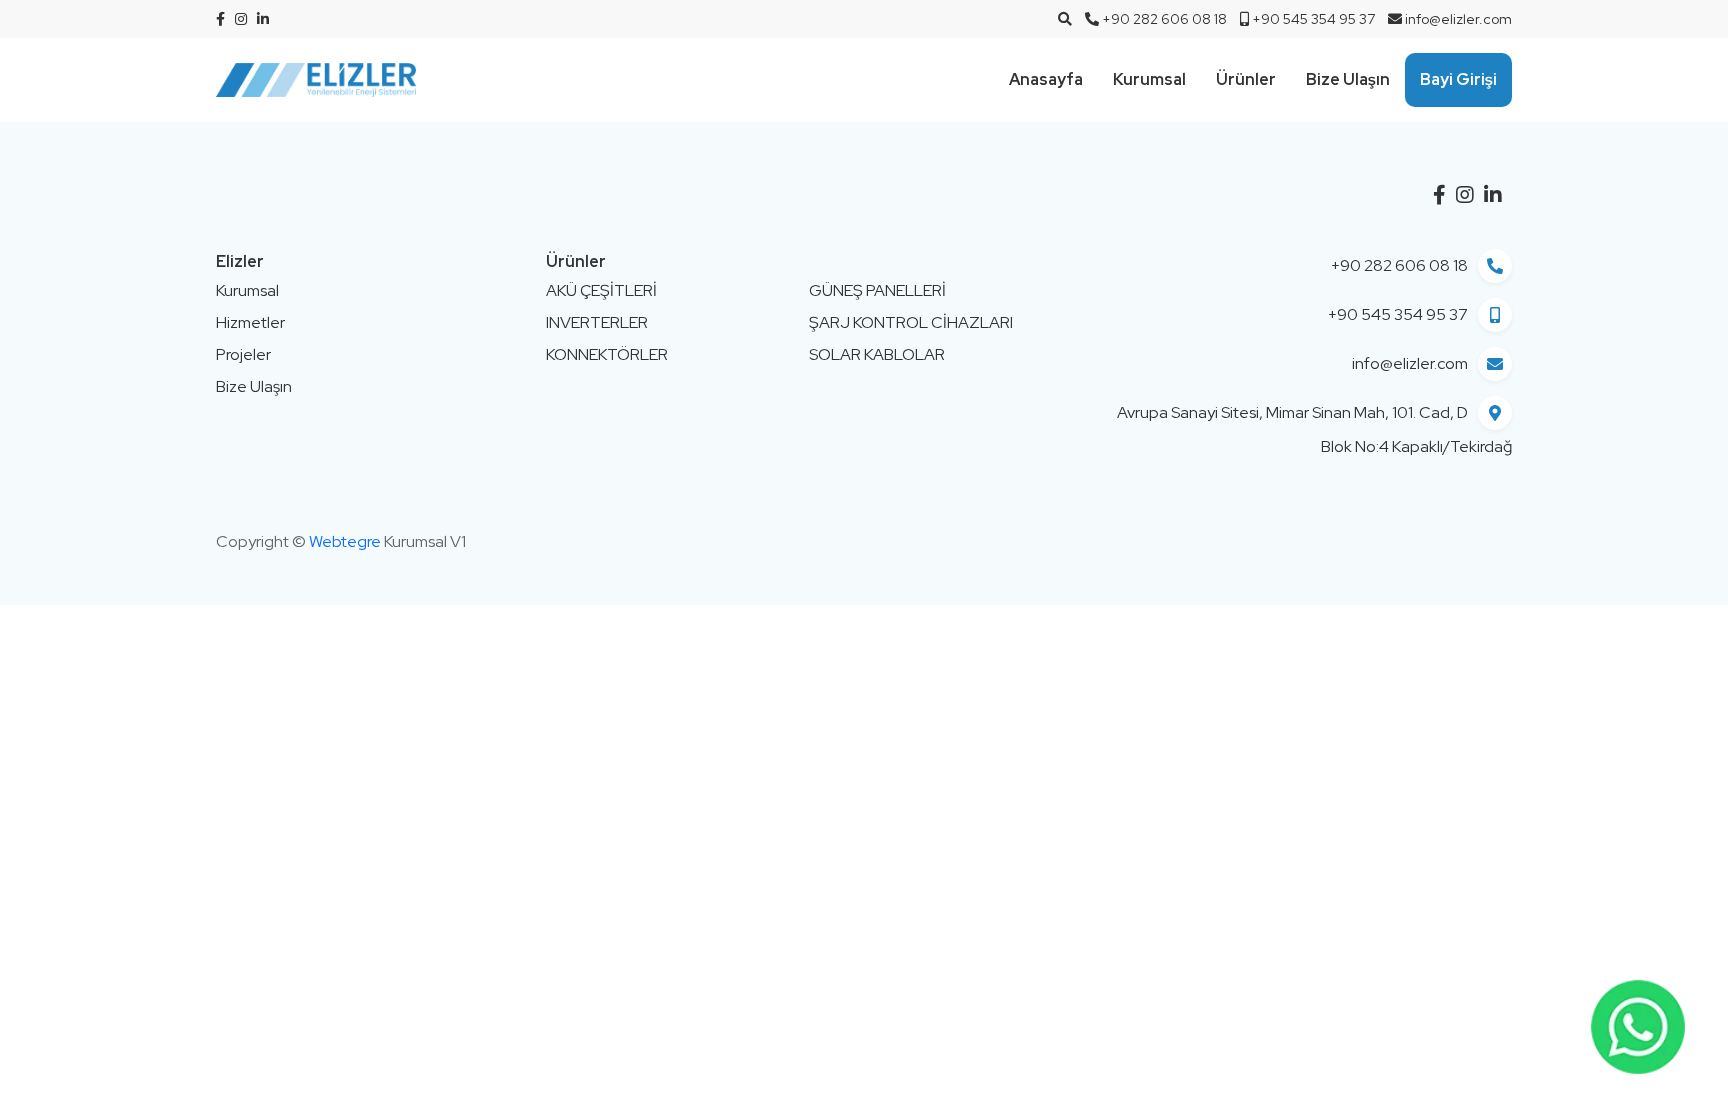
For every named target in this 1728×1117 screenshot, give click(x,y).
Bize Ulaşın (1348, 79)
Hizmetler (250, 322)
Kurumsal (1149, 79)
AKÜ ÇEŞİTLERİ (601, 290)
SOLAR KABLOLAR (877, 354)
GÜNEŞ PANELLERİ (877, 290)
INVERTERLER (597, 322)
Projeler (243, 354)
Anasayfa (1046, 79)
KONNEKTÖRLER (607, 354)
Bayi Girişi (1458, 79)
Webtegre (345, 541)
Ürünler (1246, 79)
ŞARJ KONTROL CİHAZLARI (911, 322)
